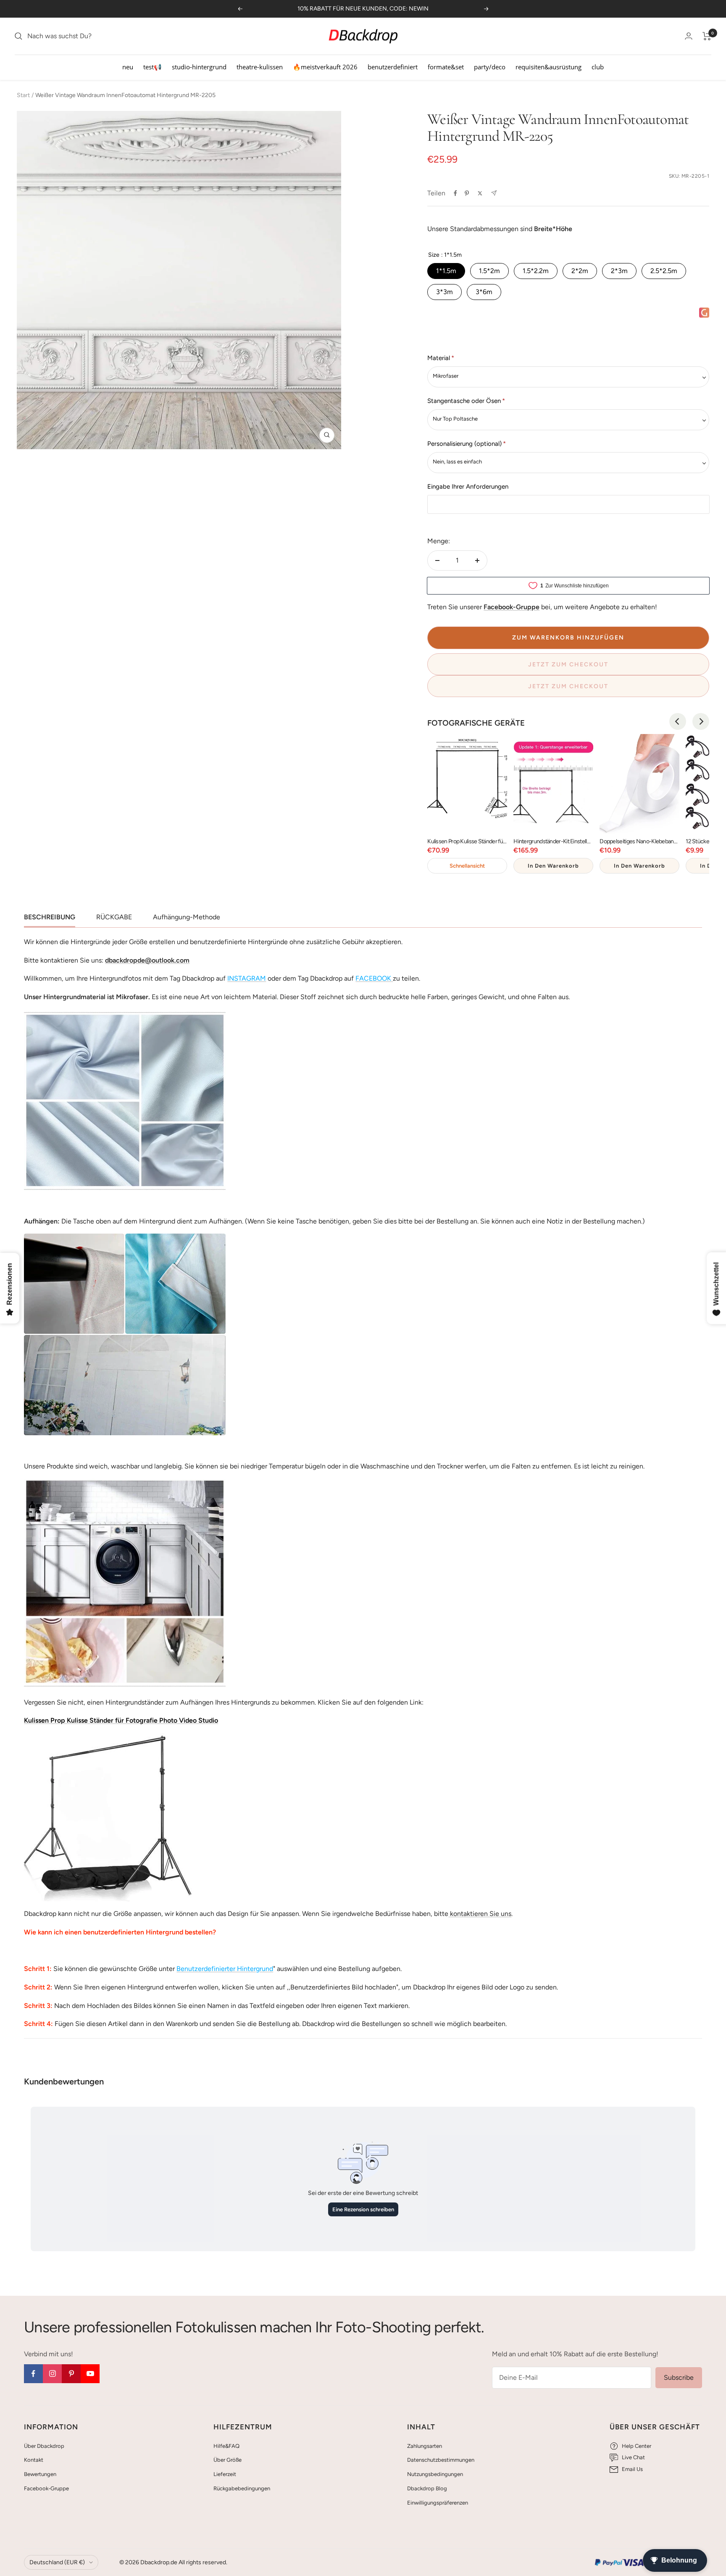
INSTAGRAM (247, 978)
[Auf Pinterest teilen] (467, 193)
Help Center (637, 2446)
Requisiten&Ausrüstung (548, 67)
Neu (128, 67)
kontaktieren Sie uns (480, 1914)
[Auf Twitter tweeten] (480, 193)
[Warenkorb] (707, 36)
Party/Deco (490, 67)
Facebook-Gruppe (46, 2488)
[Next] (701, 721)
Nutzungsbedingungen (435, 2474)
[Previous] (678, 721)
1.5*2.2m (536, 271)
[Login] (689, 36)
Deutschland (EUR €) (57, 2562)
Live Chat (633, 2457)
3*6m (484, 292)
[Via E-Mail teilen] (494, 193)
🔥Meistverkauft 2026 (325, 67)
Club (598, 67)
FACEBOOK (373, 978)
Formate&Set (446, 67)
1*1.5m (446, 271)
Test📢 (153, 67)
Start (23, 95)
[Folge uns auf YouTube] (90, 2374)
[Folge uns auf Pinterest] (71, 2374)
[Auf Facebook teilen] (455, 193)
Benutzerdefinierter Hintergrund (225, 1969)
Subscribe (679, 2377)
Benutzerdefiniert (393, 67)
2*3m (619, 271)
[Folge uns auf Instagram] (52, 2374)
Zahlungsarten (425, 2446)
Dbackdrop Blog (427, 2488)
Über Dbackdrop (44, 2446)
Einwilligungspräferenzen (438, 2503)
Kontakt (34, 2460)
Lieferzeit (225, 2474)
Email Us (632, 2469)
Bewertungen (40, 2474)
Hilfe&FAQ (226, 2446)
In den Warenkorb (553, 866)
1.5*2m (489, 271)
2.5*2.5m (664, 271)
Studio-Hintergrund (199, 67)
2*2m (580, 271)
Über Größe (228, 2460)
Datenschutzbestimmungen (441, 2460)
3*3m (445, 292)
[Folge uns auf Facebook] (33, 2374)
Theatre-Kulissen (260, 67)
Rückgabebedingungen (242, 2488)
